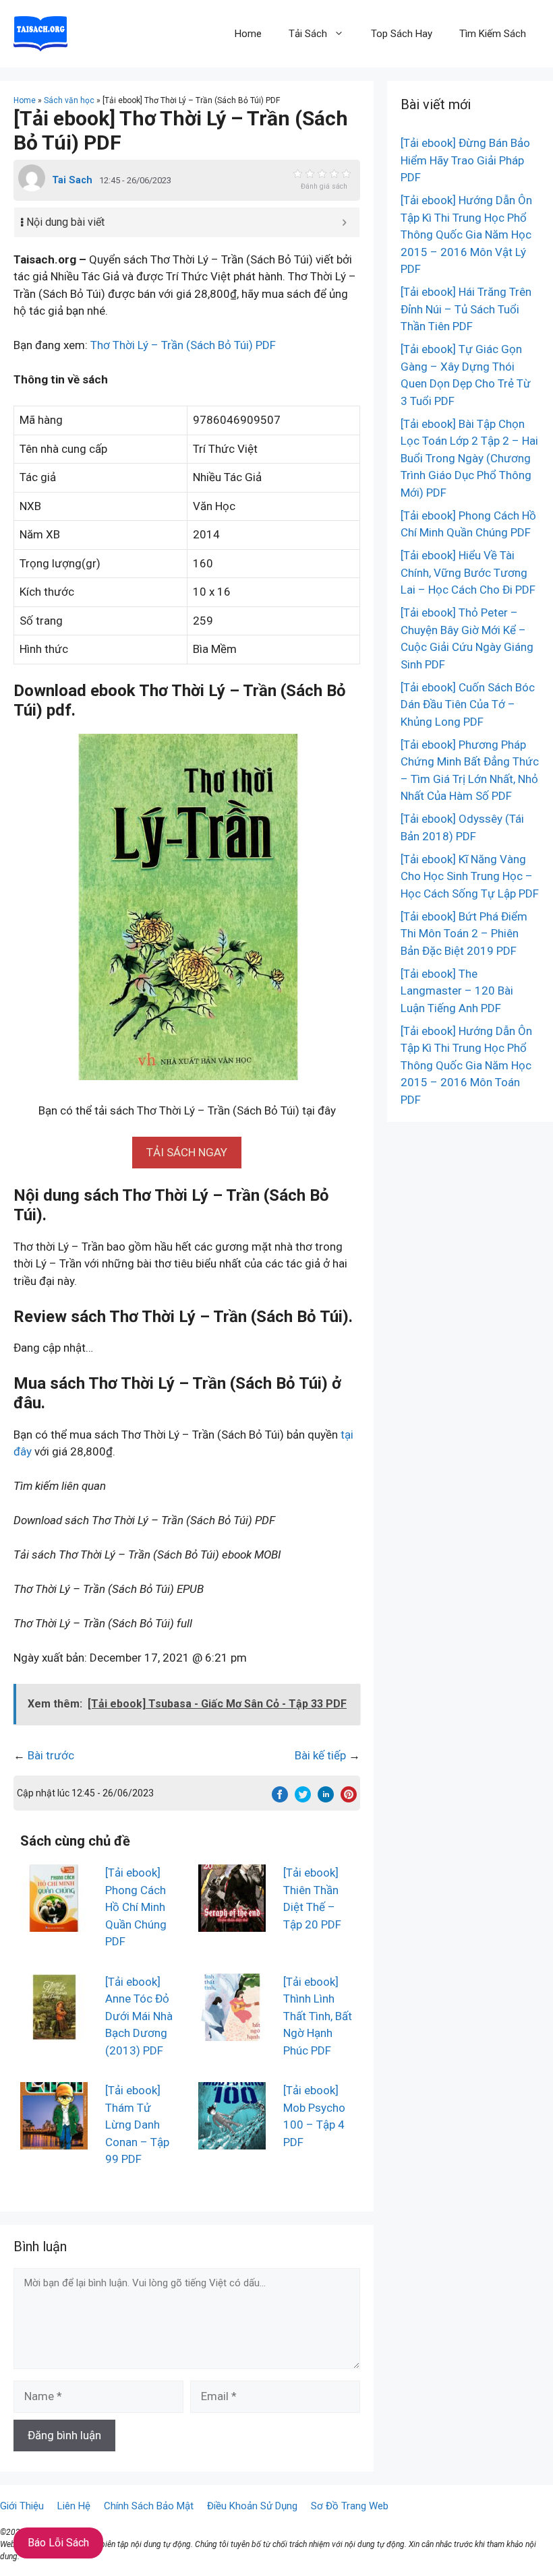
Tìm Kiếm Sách (493, 34)
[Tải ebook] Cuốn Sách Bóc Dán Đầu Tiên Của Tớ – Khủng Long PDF (468, 704)
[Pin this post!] (349, 1798)
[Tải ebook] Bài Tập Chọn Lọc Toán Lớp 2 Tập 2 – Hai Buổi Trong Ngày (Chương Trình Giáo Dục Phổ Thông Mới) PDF (469, 458)
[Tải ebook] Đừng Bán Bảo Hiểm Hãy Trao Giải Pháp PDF (465, 160)
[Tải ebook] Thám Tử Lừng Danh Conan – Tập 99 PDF (137, 2125)
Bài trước (51, 1755)
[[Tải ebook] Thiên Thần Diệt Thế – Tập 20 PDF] (232, 1923)
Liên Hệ (74, 2506)
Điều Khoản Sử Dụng (252, 2506)
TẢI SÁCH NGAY (187, 1152)
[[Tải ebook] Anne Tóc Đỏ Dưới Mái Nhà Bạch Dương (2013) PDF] (54, 2032)
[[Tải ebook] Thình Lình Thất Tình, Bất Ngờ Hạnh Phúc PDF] (232, 2032)
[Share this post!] (280, 1798)
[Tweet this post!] (303, 1798)
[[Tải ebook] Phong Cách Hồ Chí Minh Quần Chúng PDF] (54, 1923)
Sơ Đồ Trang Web (350, 2506)
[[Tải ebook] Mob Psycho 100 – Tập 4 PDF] (232, 2141)
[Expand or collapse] (344, 222)
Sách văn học (69, 100)
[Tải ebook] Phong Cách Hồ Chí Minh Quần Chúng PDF (136, 1907)
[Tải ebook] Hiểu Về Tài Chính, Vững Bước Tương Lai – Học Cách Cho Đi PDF (468, 572)
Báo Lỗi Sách (58, 2543)
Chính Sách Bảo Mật (149, 2506)
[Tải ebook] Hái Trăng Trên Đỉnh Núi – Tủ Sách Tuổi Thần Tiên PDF (466, 309)
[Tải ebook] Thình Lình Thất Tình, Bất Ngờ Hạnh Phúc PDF (318, 2016)
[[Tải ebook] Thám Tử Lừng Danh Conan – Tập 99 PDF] (54, 2141)
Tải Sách (308, 34)
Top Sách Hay (402, 34)
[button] (187, 1152)
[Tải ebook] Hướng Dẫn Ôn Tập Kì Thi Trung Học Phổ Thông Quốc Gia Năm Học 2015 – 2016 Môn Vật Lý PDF (466, 234)
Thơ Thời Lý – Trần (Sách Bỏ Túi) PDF (183, 345)
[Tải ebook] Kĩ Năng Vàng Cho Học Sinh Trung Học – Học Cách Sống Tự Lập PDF (470, 876)
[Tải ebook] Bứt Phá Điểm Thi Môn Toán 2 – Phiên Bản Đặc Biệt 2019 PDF (464, 934)
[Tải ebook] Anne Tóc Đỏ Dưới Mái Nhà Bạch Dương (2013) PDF (139, 2016)
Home (248, 34)
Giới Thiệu (22, 2506)
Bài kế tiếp (320, 1755)
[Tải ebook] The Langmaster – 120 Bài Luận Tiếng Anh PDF (457, 991)
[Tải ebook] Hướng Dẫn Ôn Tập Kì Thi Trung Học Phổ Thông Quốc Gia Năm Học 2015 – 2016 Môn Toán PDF (466, 1065)
